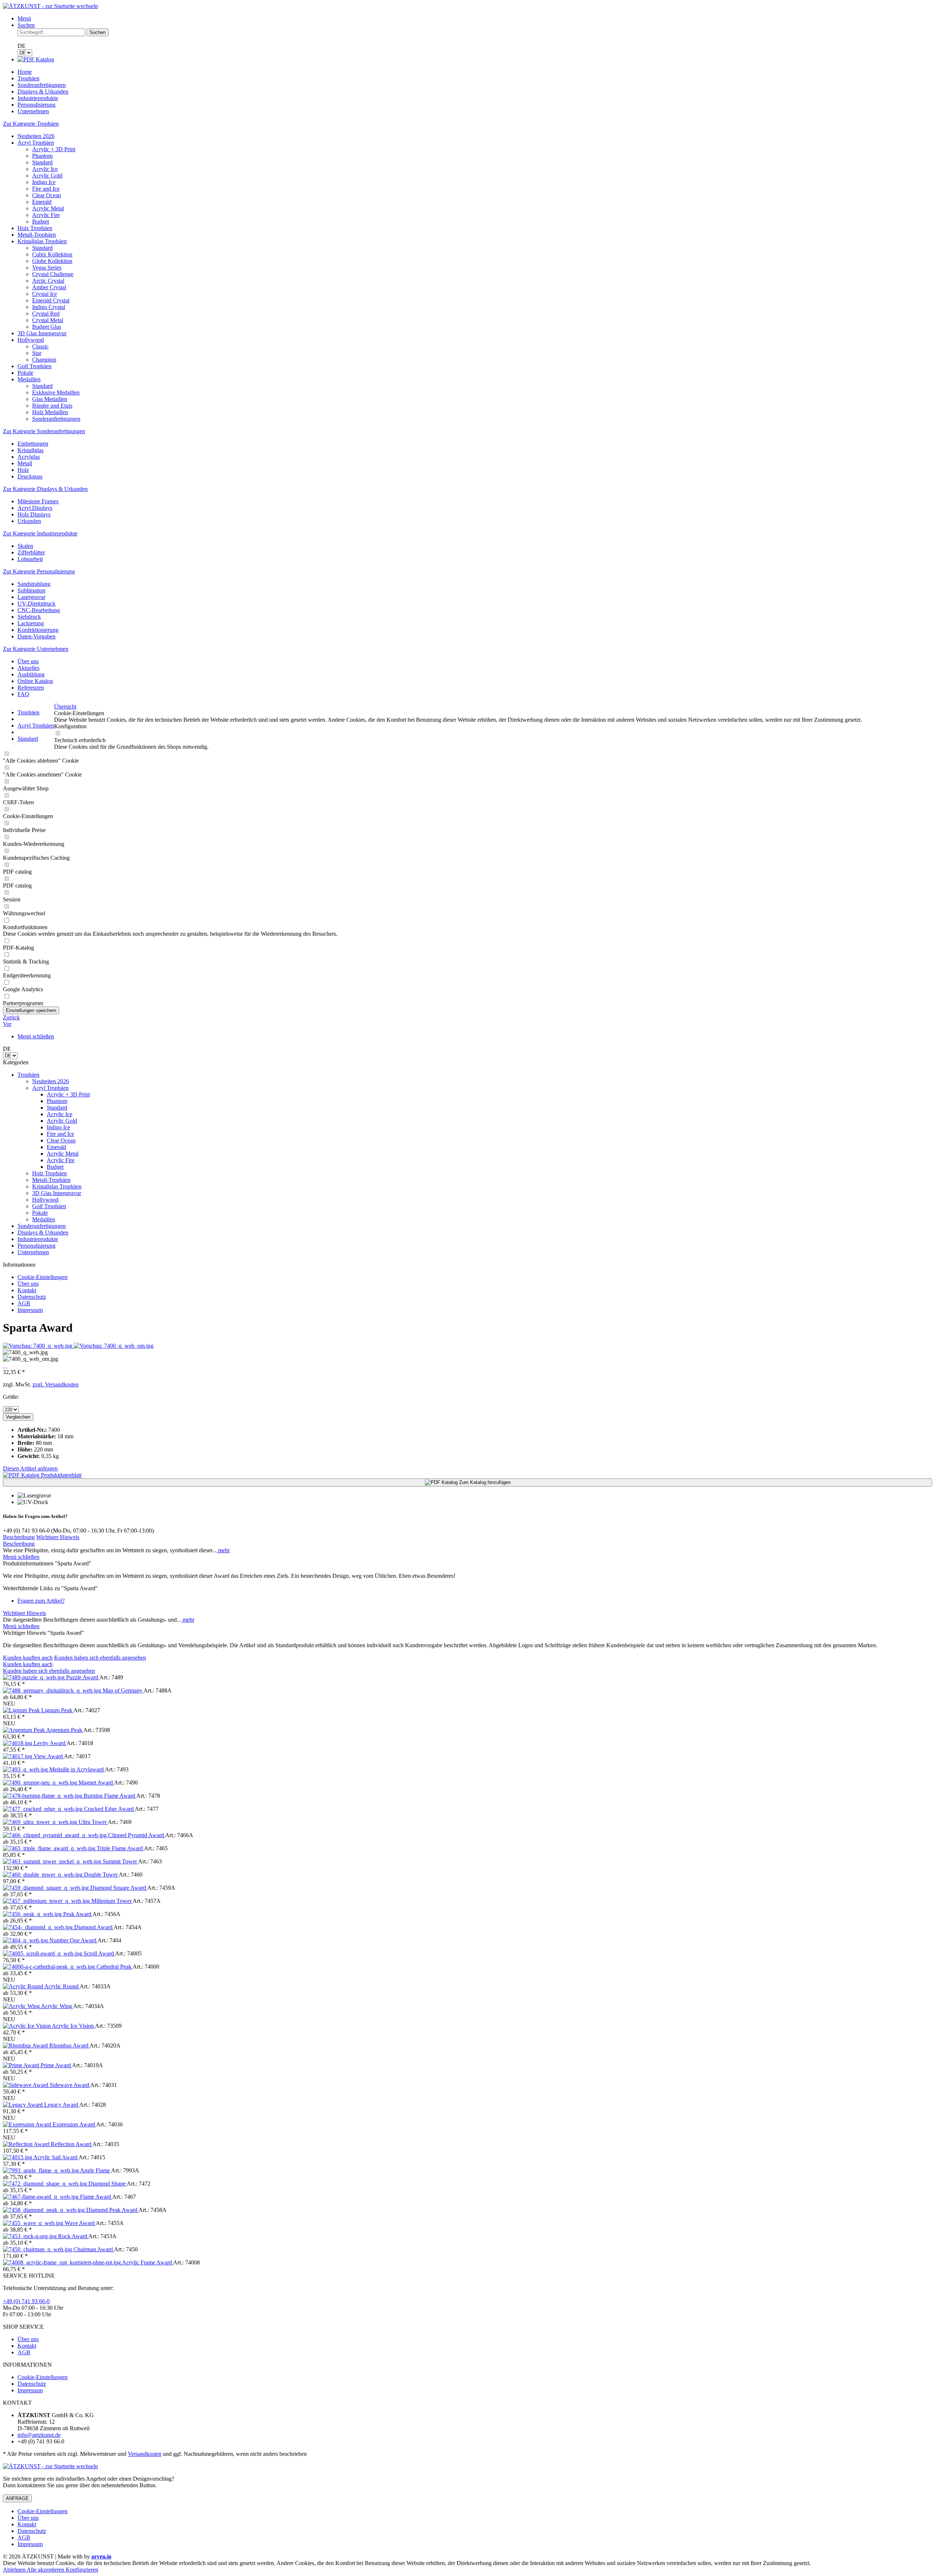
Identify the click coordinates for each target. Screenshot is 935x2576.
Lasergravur (31, 597)
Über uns (28, 661)
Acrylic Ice (45, 169)
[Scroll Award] (43, 1953)
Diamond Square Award (119, 1888)
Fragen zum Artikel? (41, 1601)
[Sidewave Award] (26, 2085)
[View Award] (18, 1756)
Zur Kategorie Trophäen (31, 124)
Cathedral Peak (115, 1967)
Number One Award (73, 1940)
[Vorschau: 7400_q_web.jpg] (38, 1346)
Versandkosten (145, 2454)
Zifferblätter (31, 552)
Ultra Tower (93, 1822)
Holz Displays (34, 514)
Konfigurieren (82, 2570)
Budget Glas (47, 327)
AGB (24, 1303)
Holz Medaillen (50, 412)
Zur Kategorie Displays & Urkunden (45, 489)
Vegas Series (47, 268)
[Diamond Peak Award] (45, 2210)
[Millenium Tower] (47, 1901)
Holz (23, 470)
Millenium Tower (112, 1901)
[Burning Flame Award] (43, 1796)
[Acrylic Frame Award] (62, 2262)
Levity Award (50, 1743)
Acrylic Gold (47, 175)
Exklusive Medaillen (56, 392)
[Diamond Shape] (46, 2184)
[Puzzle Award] (35, 1677)
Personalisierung (37, 1246)
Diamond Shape (108, 2184)
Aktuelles (28, 668)
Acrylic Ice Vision (73, 2026)
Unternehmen (33, 1252)
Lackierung (31, 623)
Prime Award (56, 2065)
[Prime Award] (22, 2065)
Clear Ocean (47, 195)
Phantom (42, 156)
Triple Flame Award (120, 1848)
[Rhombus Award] (26, 2045)
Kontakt (27, 1290)
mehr (223, 1550)
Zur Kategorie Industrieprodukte (40, 533)
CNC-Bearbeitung (39, 610)
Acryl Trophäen (36, 143)
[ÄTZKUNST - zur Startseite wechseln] (50, 6)
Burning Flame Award (110, 1796)
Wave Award (80, 2223)
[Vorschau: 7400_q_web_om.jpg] (114, 1346)
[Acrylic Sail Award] (18, 2157)
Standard (42, 162)
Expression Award (74, 2124)
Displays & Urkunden (43, 1232)
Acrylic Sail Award (56, 2157)
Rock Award (73, 2236)
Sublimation (31, 590)
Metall (25, 463)
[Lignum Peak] (22, 1710)
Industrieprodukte (38, 1239)
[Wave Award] (34, 2223)
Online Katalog (35, 681)
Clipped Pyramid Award (137, 1835)
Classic (40, 346)
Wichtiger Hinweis (58, 1537)
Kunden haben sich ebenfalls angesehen (100, 1658)
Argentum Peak (65, 1730)
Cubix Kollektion (52, 254)
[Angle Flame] (41, 2170)
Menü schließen (36, 1036)
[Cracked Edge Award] (43, 1809)
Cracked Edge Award (109, 1809)
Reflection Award (72, 2144)
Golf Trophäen (35, 366)
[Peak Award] (33, 1914)
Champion (44, 360)
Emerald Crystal (51, 300)
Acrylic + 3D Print (54, 149)
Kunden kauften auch (28, 1658)
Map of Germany (123, 1690)
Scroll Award (99, 1953)
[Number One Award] (26, 1940)
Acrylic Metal (48, 208)
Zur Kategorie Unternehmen (36, 649)
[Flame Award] (41, 2197)
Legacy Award (62, 2105)
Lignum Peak (57, 1710)
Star (37, 353)
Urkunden (29, 521)
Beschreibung (19, 1537)
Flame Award (96, 2197)
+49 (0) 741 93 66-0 (26, 2301)
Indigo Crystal (49, 307)
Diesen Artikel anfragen (30, 1468)
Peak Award (78, 1914)
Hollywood (31, 340)
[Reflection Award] (27, 2144)
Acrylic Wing (57, 2006)
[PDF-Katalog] (36, 59)
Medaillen (29, 379)
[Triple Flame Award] (50, 1848)
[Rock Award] (30, 2236)
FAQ (23, 694)
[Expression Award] (28, 2124)
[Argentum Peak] (24, 1730)
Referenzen (31, 688)
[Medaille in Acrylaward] (26, 1769)
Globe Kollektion (52, 261)
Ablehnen (15, 2570)
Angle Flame (96, 2170)
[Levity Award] (18, 1743)
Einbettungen (33, 444)
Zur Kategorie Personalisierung (39, 571)
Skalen (25, 546)
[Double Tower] (43, 1875)
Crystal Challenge (53, 274)
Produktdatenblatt (60, 1475)
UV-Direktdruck (37, 604)
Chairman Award (94, 2249)
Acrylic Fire (46, 215)
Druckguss (30, 476)
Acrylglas (29, 457)
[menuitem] (475, 19)
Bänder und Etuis (52, 406)
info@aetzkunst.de (39, 2435)
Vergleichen (18, 1417)
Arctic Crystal (48, 281)
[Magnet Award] (41, 1783)
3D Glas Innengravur (42, 333)
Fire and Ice (46, 189)
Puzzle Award (83, 1677)
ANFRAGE (17, 2498)
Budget (41, 222)
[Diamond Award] (39, 1927)
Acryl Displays (35, 508)
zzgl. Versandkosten (56, 1384)
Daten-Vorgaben (37, 636)
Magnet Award (96, 1783)
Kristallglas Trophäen (42, 241)
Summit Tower (120, 1861)
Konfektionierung (38, 630)
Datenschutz (32, 1297)
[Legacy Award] (24, 2105)
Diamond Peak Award (112, 2210)
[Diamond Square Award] (47, 1888)
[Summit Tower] (53, 1861)
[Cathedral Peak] (50, 1967)
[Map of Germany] (53, 1690)
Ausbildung (31, 674)
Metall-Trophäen (37, 235)
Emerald (42, 202)
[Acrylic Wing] (22, 2006)
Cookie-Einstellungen (43, 1277)
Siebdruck (29, 617)
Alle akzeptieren (46, 2570)
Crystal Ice (45, 294)
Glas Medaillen (50, 399)
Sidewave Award (70, 2085)
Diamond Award (94, 1927)
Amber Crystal (49, 287)
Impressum (30, 1310)
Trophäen (28, 1075)
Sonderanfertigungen (56, 419)
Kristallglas (30, 450)
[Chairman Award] (38, 2249)
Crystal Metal (48, 320)
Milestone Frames (38, 501)
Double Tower (101, 1875)
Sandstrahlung (34, 584)
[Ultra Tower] (41, 1822)
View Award (49, 1756)
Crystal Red (46, 314)
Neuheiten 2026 (36, 136)
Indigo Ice (44, 182)
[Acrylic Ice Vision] (27, 2026)
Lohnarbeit (30, 559)
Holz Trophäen (35, 228)
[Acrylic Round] (24, 1986)
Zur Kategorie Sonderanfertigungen (44, 431)
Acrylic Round (62, 1986)
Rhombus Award (69, 2045)
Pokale (25, 373)
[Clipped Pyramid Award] (56, 1835)
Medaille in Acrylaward (77, 1769)
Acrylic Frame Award (148, 2262)
